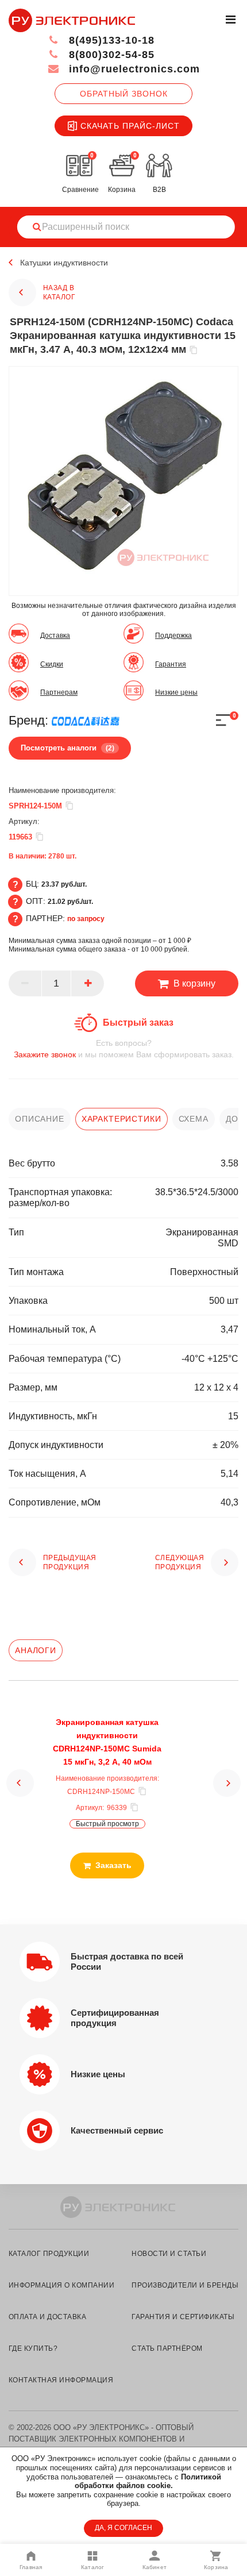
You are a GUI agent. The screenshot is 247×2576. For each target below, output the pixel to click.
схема (194, 1119)
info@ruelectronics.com (133, 69)
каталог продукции (49, 2254)
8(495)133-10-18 (110, 40)
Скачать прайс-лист (130, 126)
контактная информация (61, 2380)
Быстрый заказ (138, 1023)
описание (40, 1119)
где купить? (33, 2348)
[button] (20, 1783)
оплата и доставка (47, 2317)
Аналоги (36, 1650)
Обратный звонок (124, 94)
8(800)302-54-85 (110, 55)
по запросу (86, 919)
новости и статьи (169, 2254)
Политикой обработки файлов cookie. (148, 2481)
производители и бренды (185, 2285)
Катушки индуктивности (64, 263)
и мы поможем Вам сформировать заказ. (124, 1049)
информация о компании (61, 2285)
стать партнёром (167, 2348)
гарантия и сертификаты (183, 2317)
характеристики (121, 1119)
